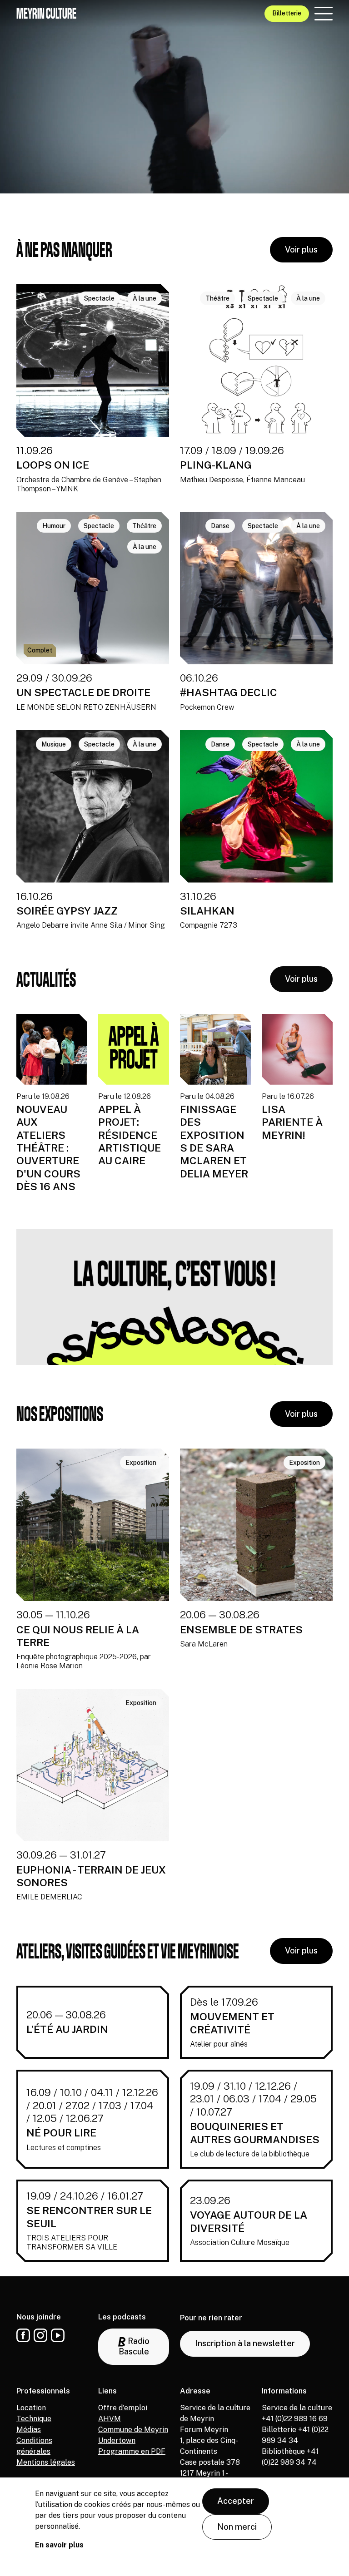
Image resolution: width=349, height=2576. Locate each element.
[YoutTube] (58, 2335)
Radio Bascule (134, 2346)
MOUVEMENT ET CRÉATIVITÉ (232, 2023)
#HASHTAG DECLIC (229, 692)
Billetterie (287, 13)
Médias (29, 2430)
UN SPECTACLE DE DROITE (83, 692)
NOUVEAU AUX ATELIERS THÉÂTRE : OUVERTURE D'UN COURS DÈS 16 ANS (48, 1148)
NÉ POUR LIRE (61, 2133)
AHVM (110, 2419)
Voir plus (301, 250)
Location (31, 2408)
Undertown (117, 2440)
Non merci (237, 2527)
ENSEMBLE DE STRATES (241, 1629)
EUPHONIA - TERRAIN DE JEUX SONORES (91, 1876)
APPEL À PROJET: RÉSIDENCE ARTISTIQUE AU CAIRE (130, 1135)
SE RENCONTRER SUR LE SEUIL (89, 2217)
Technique (34, 2419)
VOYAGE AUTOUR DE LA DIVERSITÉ (249, 2221)
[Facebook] (23, 2335)
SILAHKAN (207, 911)
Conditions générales (34, 2446)
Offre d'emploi (123, 2408)
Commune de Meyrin (133, 2430)
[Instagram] (40, 2335)
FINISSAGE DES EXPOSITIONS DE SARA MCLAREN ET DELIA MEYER (214, 1141)
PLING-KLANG (216, 465)
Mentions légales (46, 2462)
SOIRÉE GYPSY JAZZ (67, 911)
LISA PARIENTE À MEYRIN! (292, 1122)
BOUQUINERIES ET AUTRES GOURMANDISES (255, 2133)
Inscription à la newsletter (245, 2343)
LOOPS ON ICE (53, 465)
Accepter (236, 2501)
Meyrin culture (46, 13)
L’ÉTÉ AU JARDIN (67, 2029)
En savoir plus (59, 2545)
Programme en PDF (132, 2451)
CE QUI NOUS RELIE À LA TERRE (78, 1636)
